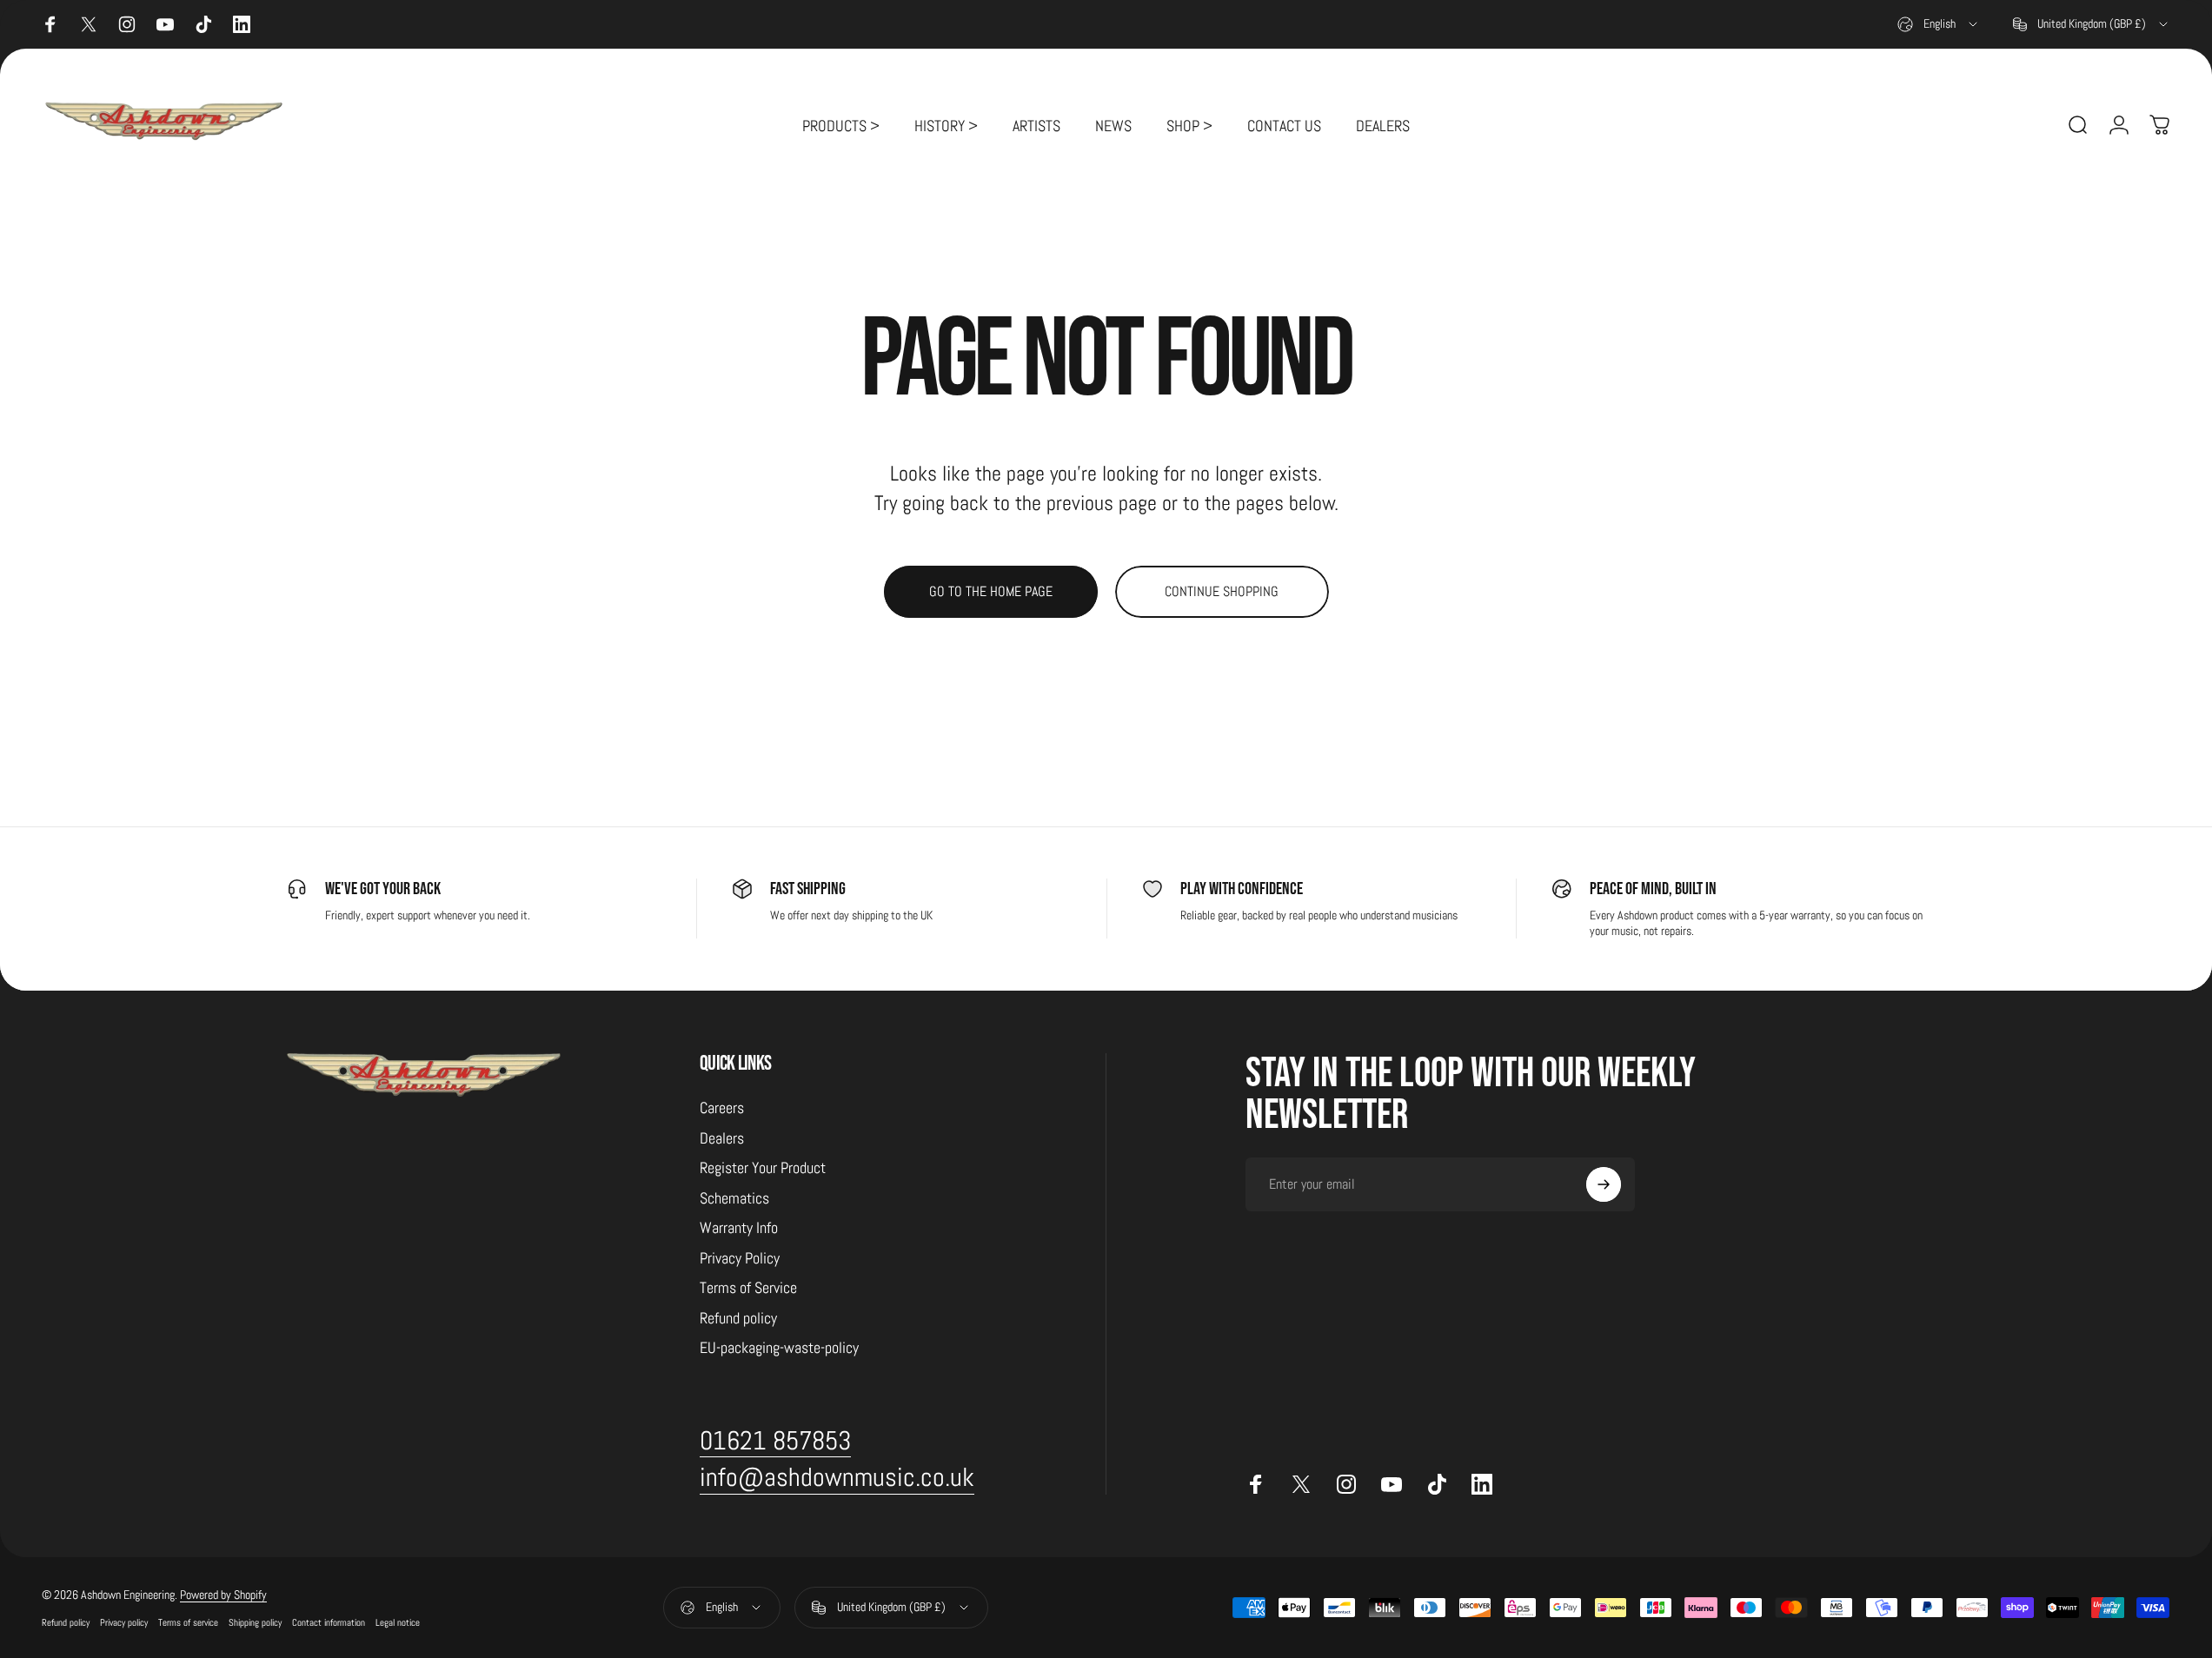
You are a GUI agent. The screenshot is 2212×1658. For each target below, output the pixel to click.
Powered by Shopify (223, 1595)
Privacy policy (124, 1622)
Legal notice (398, 1622)
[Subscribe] (1604, 1184)
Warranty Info (739, 1228)
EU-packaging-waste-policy (779, 1348)
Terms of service (188, 1622)
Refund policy (738, 1318)
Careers (722, 1108)
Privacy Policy (740, 1258)
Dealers (722, 1138)
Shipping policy (255, 1622)
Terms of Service (748, 1288)
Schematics (734, 1198)
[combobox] (1939, 24)
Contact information (329, 1622)
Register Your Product (763, 1168)
